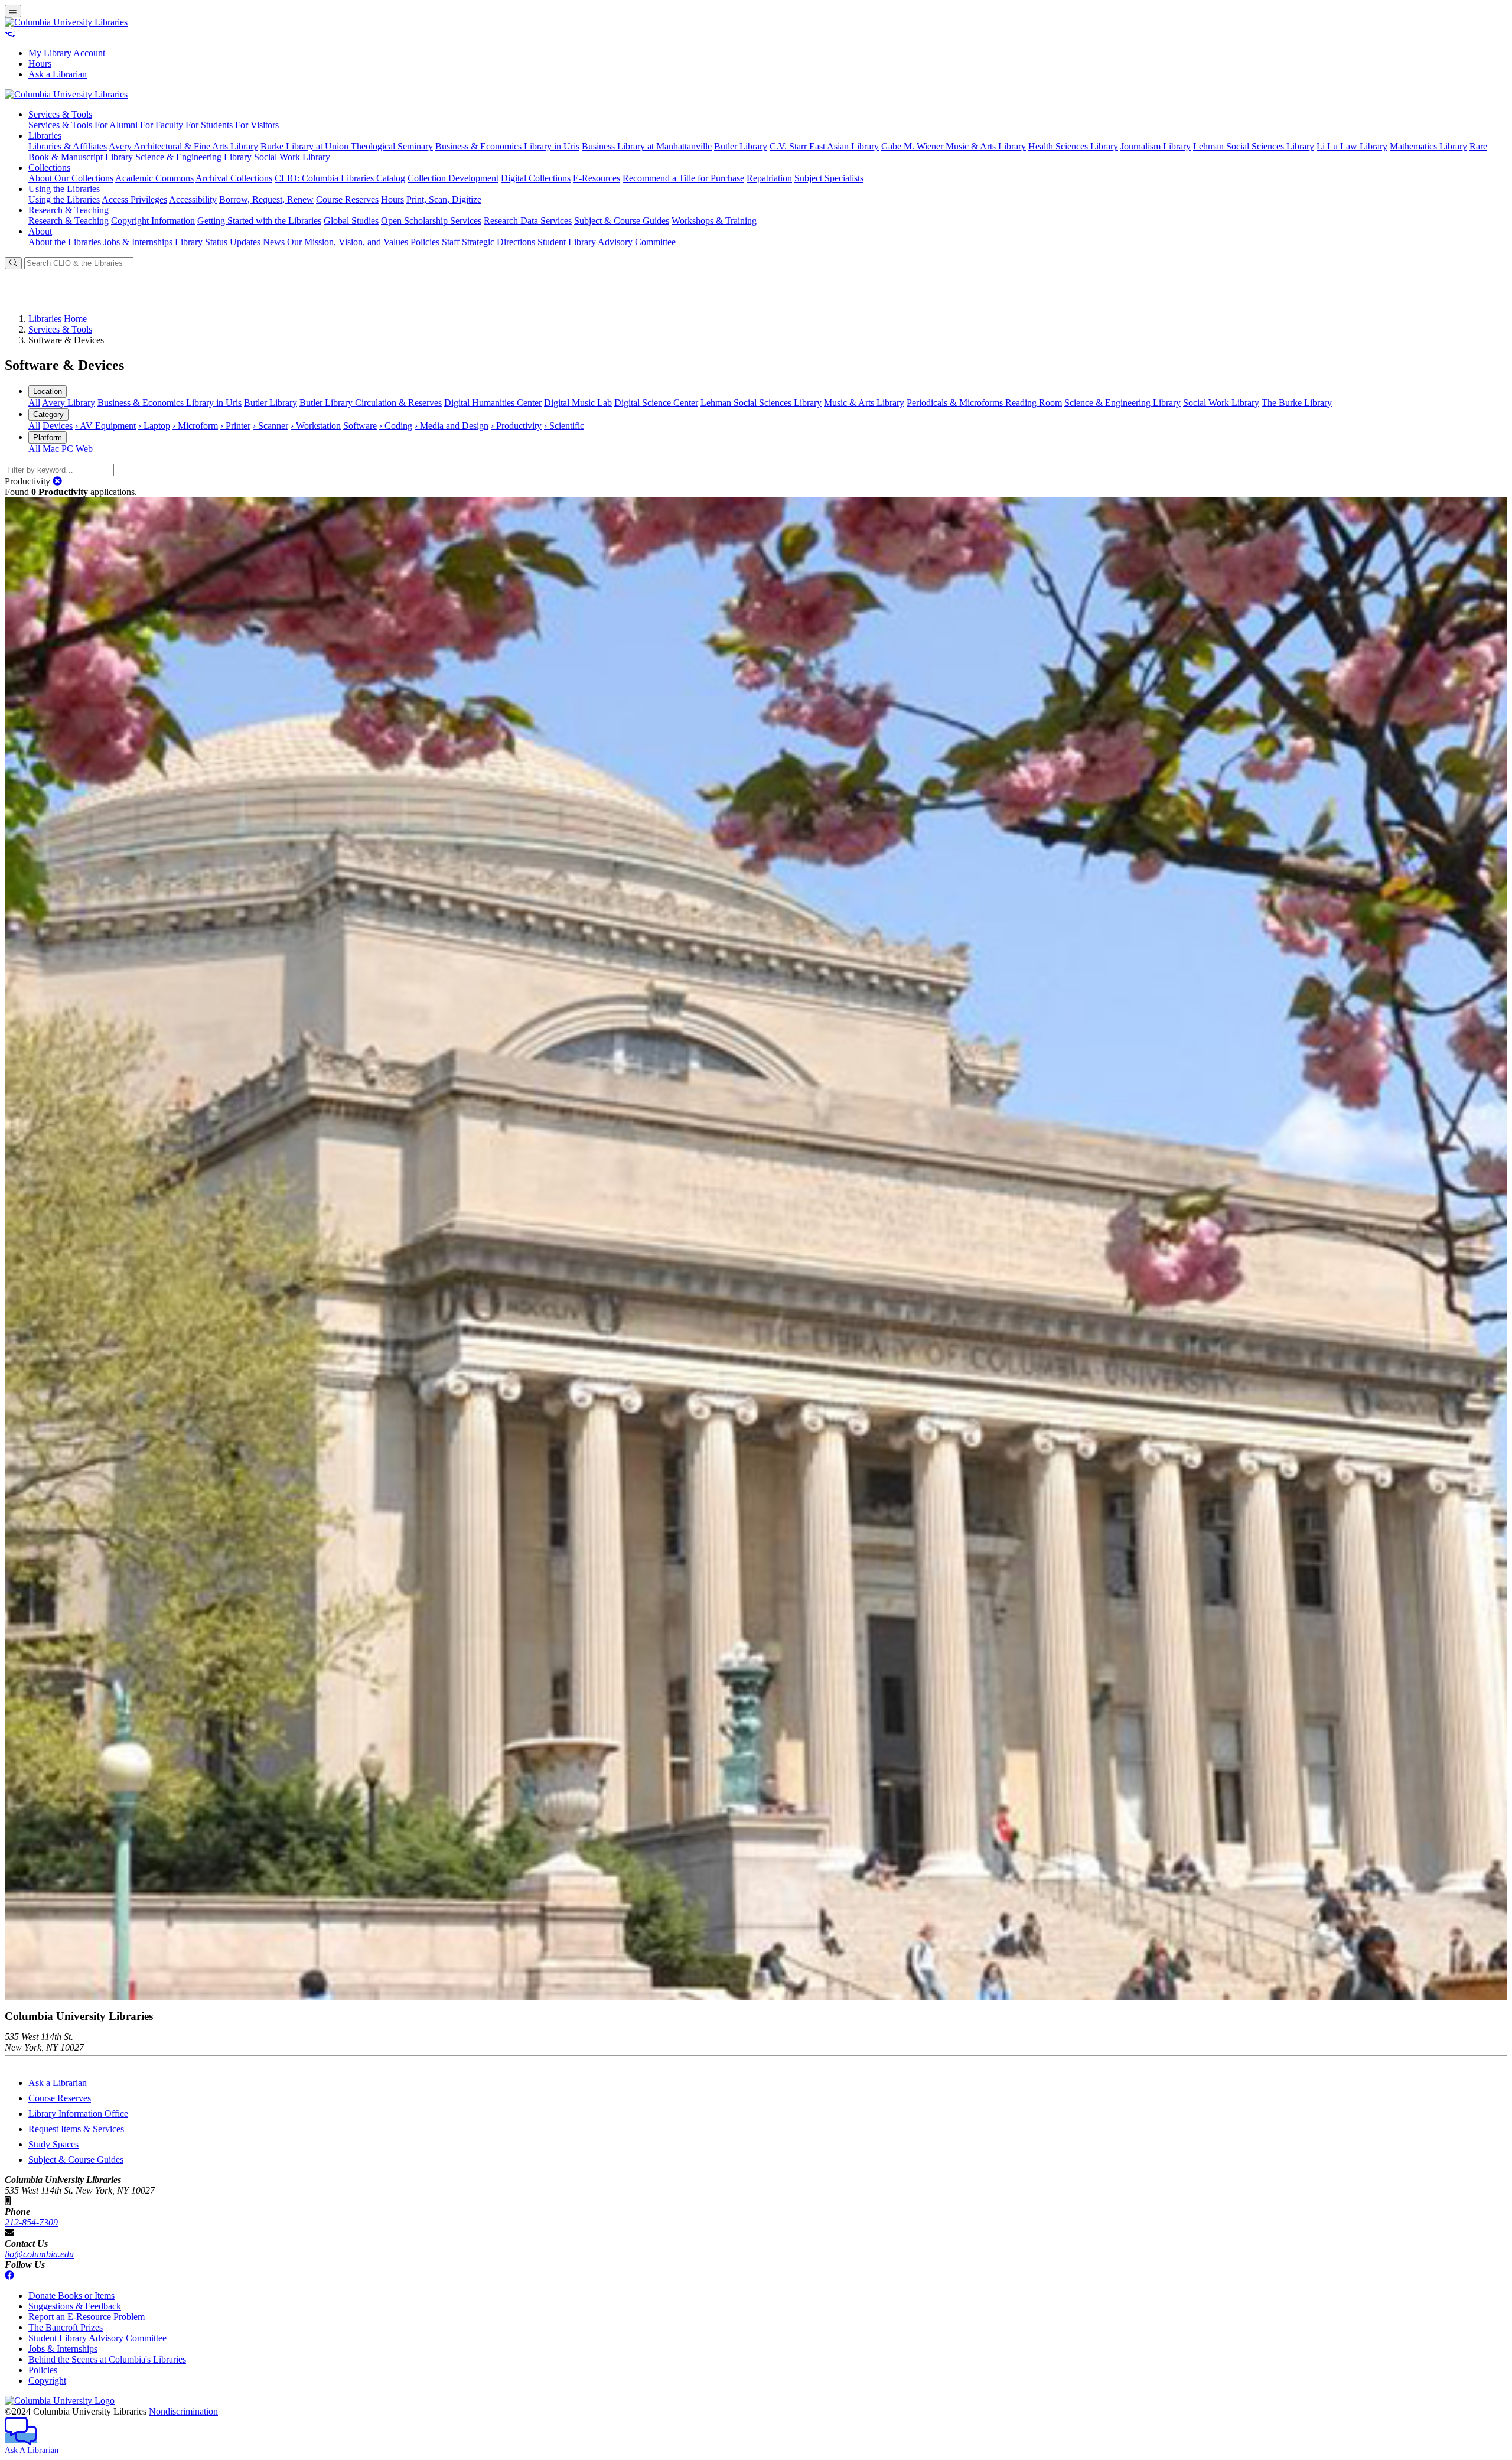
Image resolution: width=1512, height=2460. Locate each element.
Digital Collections (536, 178)
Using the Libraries (64, 199)
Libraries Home (58, 319)
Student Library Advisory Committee (607, 242)
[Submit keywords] (13, 263)
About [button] (40, 231)
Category (48, 414)
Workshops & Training (714, 221)
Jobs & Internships (138, 242)
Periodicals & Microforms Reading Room (984, 403)
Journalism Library (1156, 146)
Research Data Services (528, 221)
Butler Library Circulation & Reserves (371, 403)
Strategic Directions (498, 242)
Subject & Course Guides (622, 221)
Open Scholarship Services (431, 221)
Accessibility (193, 199)
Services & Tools (60, 125)
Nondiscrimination (183, 2411)
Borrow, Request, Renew (266, 199)
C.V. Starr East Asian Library (824, 146)
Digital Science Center (656, 403)
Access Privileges (134, 199)
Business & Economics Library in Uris (507, 146)
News (274, 242)
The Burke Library (1297, 403)
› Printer (235, 426)
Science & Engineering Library (193, 157)
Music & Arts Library (864, 403)
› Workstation (316, 426)
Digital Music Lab (578, 403)
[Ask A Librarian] (10, 33)
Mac (51, 449)
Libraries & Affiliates (68, 146)
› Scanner (271, 426)
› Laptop (154, 426)
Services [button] (60, 114)
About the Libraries (65, 242)
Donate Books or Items (71, 2295)
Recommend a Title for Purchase (683, 178)
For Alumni (116, 125)
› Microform (195, 426)
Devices (58, 426)
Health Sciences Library (1073, 146)
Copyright (47, 2381)
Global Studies (351, 221)
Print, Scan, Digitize (444, 199)
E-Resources (597, 178)
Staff (451, 242)
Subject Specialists (829, 178)
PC (67, 449)
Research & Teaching (69, 221)
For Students (209, 125)
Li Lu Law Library (1352, 146)
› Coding (396, 426)
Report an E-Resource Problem (87, 2317)
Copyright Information (153, 221)
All (34, 403)
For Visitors (257, 125)
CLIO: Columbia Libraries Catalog (340, 178)
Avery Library (69, 403)
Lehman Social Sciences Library (1254, 146)
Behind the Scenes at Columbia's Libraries (107, 2359)
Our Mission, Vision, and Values (348, 242)
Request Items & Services (76, 2129)
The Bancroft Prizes (66, 2327)
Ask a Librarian (58, 74)
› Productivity (516, 426)
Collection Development (453, 178)
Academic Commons (154, 178)
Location (48, 391)
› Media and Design (452, 426)
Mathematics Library (1428, 146)
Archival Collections (234, 178)
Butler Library (741, 146)
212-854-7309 (31, 2222)
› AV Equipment (105, 426)
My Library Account (67, 53)
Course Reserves (347, 199)
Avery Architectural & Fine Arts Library (183, 146)
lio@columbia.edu (39, 2254)
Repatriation (769, 178)
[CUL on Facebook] (9, 2275)
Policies (425, 242)
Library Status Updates (218, 242)
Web (84, 449)
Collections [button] (49, 167)
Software (360, 426)
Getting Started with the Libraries (259, 221)
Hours (40, 64)
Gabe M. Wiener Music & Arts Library (954, 146)
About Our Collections (71, 178)
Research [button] (69, 210)
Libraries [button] (45, 136)
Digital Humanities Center (493, 403)
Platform (48, 437)
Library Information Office (78, 2114)
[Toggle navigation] (13, 11)
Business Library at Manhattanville (647, 146)
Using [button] (64, 189)
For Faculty (162, 125)
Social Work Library (292, 157)
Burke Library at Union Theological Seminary (347, 146)
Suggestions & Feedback (75, 2306)
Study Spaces (53, 2144)
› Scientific (564, 426)
